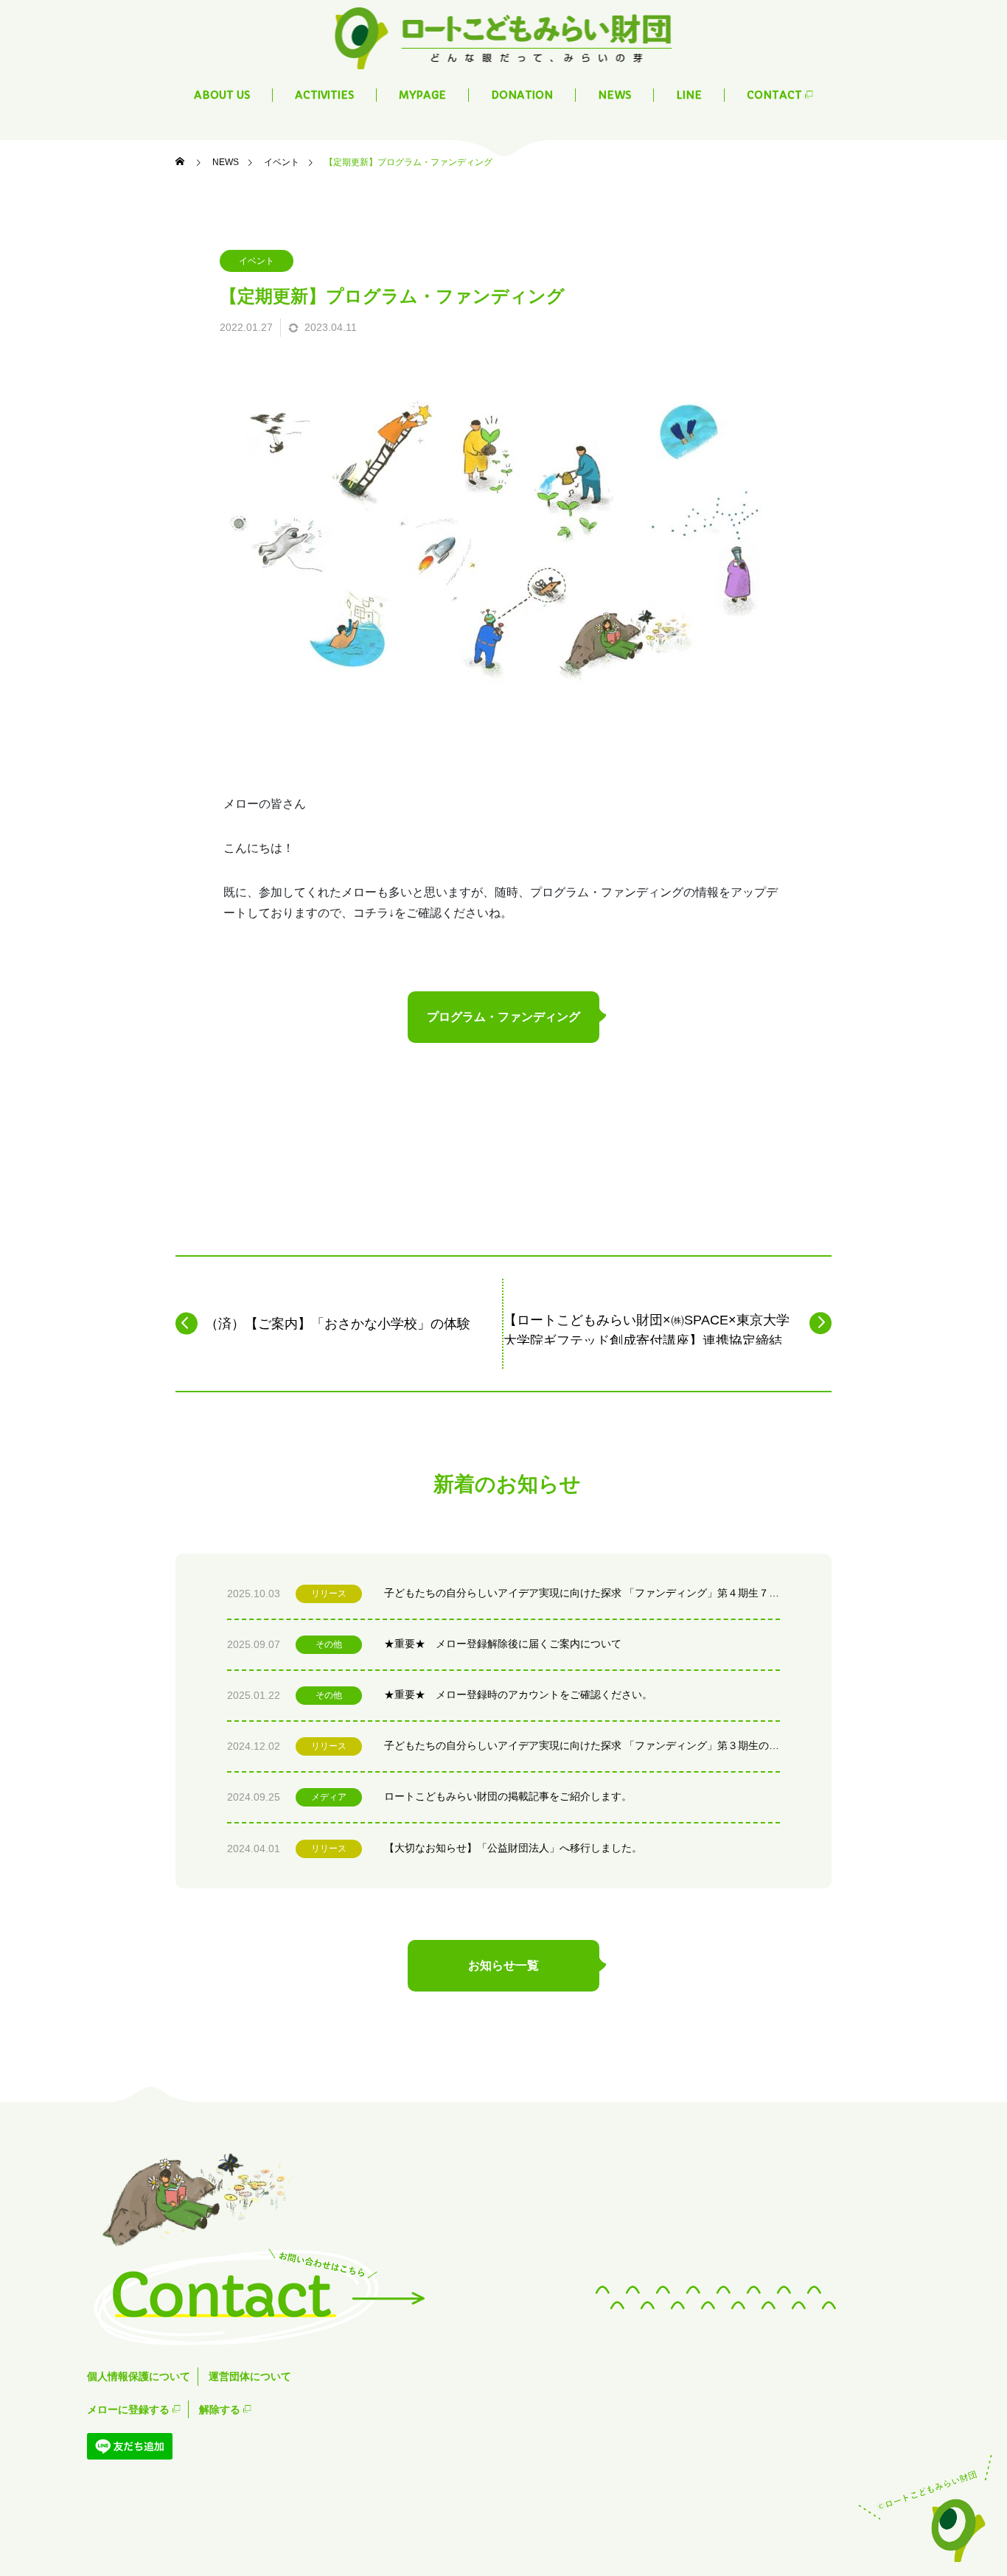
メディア (329, 1797)
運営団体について (250, 2376)
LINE (689, 95)
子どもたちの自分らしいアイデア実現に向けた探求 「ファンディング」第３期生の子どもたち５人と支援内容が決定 (582, 1745)
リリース (329, 1594)
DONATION (522, 95)
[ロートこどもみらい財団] (504, 37)
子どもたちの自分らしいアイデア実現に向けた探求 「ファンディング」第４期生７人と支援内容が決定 (582, 1593)
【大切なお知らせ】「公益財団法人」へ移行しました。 (513, 1848)
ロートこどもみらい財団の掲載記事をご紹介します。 (508, 1796)
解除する (221, 2409)
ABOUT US (222, 95)
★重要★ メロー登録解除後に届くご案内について (503, 1644)
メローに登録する (130, 2409)
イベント (257, 261)
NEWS (614, 95)
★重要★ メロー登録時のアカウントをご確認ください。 (518, 1694)
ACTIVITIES (324, 95)
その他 (329, 1644)
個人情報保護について (139, 2376)
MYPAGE (422, 95)
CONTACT (776, 95)
